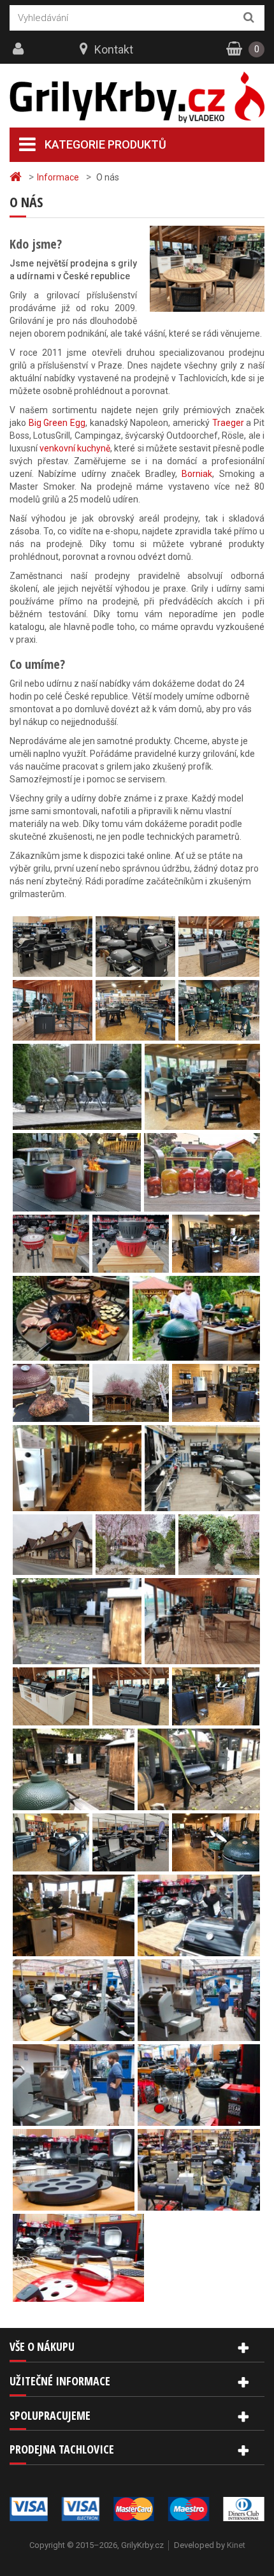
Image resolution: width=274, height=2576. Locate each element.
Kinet (236, 2545)
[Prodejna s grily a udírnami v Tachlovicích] (53, 970)
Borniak (197, 474)
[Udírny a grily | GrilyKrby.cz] (137, 98)
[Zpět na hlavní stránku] (17, 177)
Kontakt (114, 49)
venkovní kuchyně (75, 448)
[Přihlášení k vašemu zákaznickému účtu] (20, 49)
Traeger (228, 423)
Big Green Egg (57, 423)
